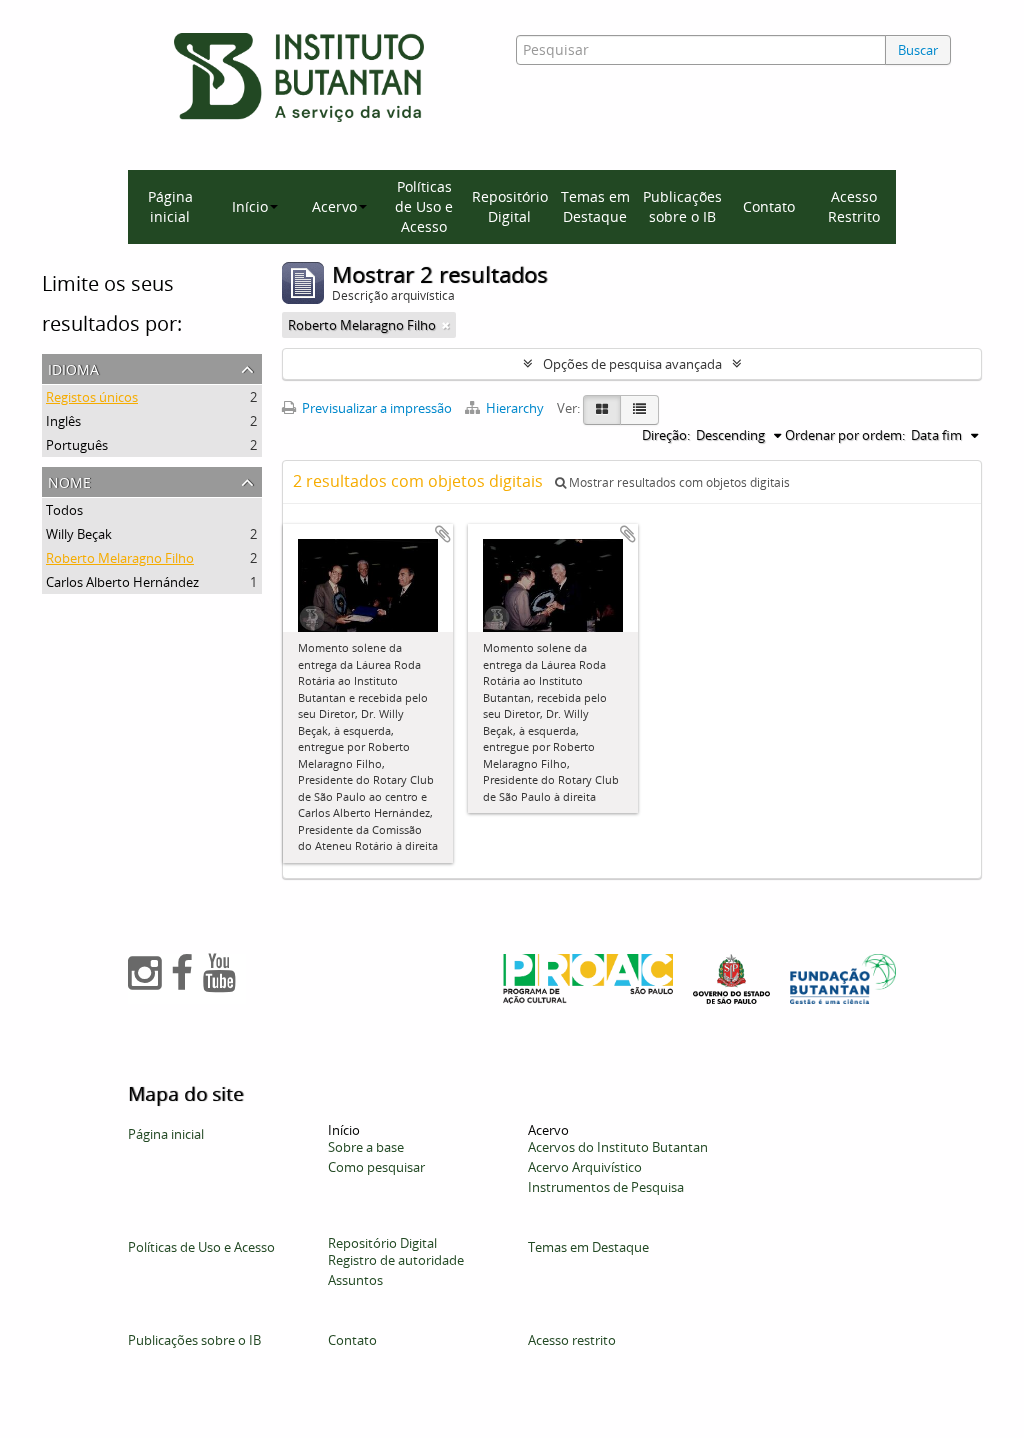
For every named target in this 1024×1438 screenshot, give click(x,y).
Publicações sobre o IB (682, 206)
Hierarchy (515, 408)
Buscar (918, 50)
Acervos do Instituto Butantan (618, 1147)
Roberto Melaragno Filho (120, 558)
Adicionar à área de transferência (443, 534)
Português (77, 445)
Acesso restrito (572, 1340)
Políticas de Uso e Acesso (424, 206)
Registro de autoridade (396, 1260)
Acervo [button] (334, 206)
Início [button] (250, 206)
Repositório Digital (510, 206)
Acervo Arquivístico (585, 1167)
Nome (69, 480)
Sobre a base (366, 1147)
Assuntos (355, 1280)
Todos (64, 510)
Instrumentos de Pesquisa (606, 1187)
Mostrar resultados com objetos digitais (678, 482)
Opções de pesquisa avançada (632, 364)
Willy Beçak (79, 534)
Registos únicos (92, 397)
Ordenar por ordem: (845, 435)
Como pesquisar (376, 1167)
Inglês (63, 421)
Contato (769, 206)
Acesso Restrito (854, 206)
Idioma (73, 367)
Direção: (666, 435)
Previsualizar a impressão (375, 408)
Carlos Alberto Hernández (122, 582)
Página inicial (170, 206)
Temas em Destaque (595, 206)
